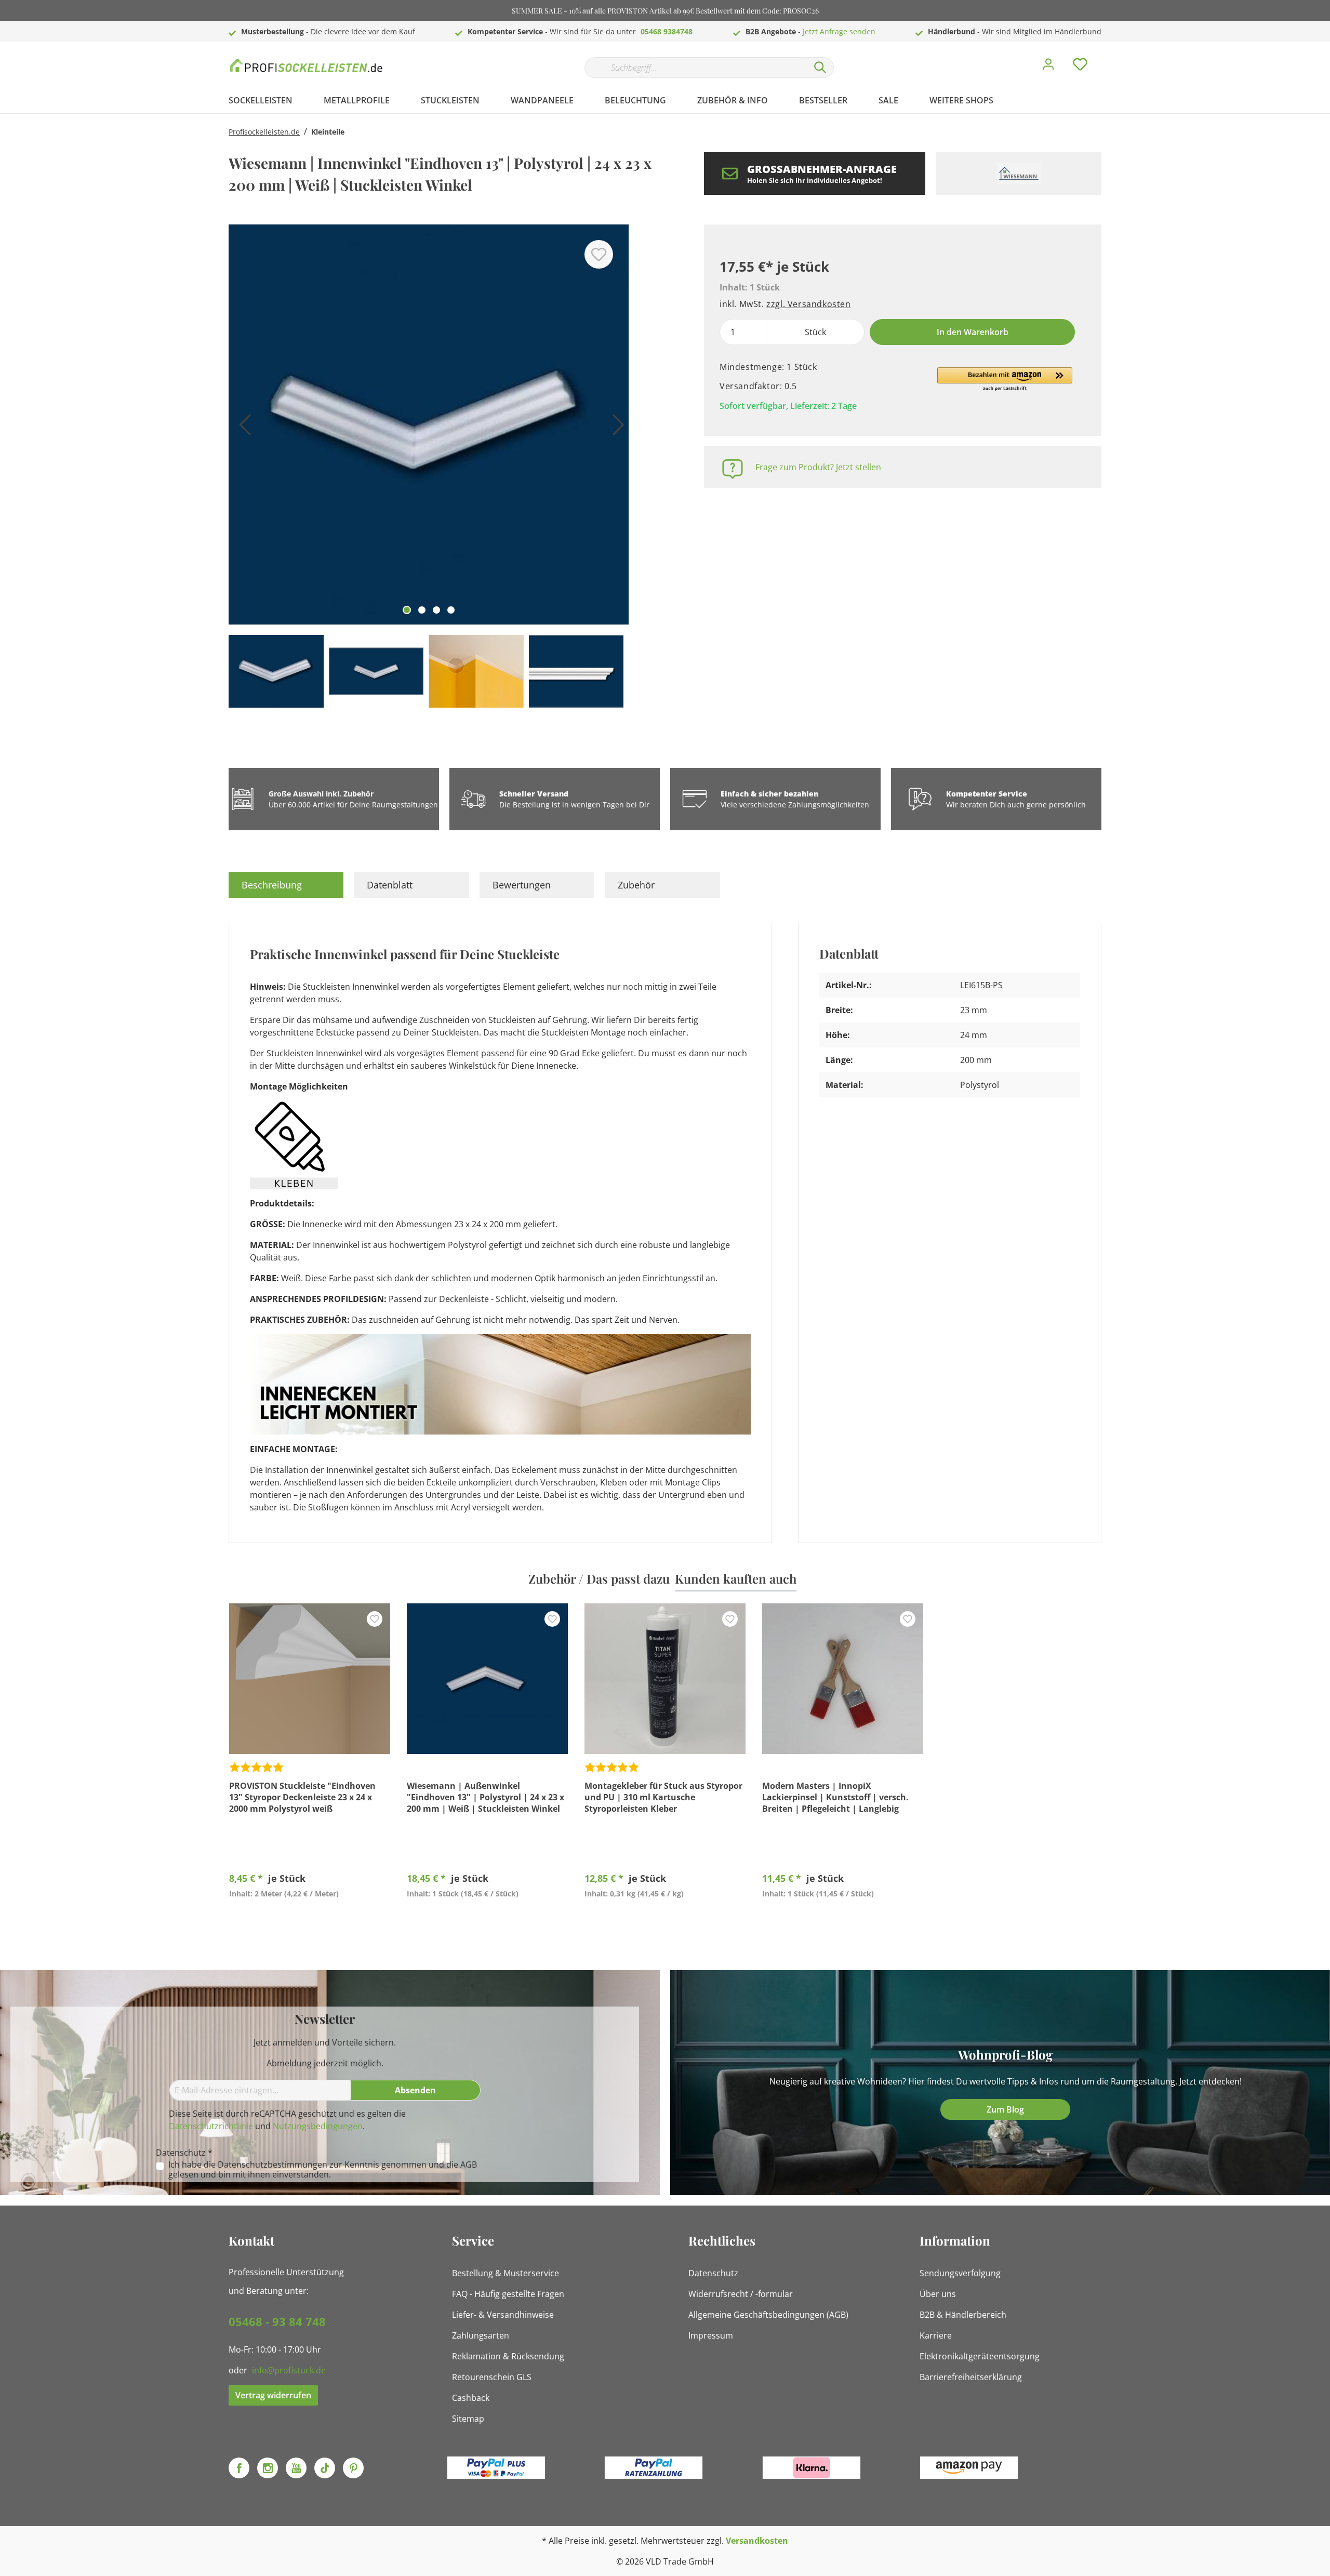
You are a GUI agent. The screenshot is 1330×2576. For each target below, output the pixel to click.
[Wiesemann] (1019, 174)
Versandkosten (757, 2541)
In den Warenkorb (973, 332)
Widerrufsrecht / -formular (741, 2294)
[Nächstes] (616, 428)
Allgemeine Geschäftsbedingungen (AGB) (768, 2315)
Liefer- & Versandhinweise (503, 2315)
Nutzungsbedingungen (318, 2126)
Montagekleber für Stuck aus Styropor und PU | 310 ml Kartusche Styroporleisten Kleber (663, 1797)
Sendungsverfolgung (960, 2273)
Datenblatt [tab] (390, 885)
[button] (1005, 380)
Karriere (936, 2335)
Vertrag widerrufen (273, 2395)
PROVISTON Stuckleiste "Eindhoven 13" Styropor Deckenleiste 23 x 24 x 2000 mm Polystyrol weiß (302, 1797)
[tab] (286, 885)
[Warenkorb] (1106, 57)
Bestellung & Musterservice (506, 2273)
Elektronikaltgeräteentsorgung (980, 2356)
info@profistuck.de (289, 2370)
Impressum (711, 2335)
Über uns (938, 2294)
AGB (469, 2165)
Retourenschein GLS (492, 2377)
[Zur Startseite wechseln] (307, 65)
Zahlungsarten (481, 2335)
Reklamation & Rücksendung (508, 2356)
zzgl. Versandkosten (808, 304)
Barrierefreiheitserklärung (971, 2377)
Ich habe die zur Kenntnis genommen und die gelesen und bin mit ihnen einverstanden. (323, 2170)
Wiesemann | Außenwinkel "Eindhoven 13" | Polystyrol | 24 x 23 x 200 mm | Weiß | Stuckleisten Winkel (486, 1797)
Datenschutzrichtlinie (211, 2126)
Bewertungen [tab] (522, 885)
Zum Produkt (310, 1918)
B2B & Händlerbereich (963, 2315)
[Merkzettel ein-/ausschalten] (599, 254)
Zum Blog (1005, 2109)
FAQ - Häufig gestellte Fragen (508, 2294)
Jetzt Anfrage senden (839, 31)
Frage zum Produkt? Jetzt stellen (818, 467)
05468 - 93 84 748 (277, 2321)
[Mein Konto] (1048, 67)
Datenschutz (713, 2273)
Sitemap (468, 2419)
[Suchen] (820, 68)
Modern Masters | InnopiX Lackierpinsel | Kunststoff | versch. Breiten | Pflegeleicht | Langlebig (835, 1797)
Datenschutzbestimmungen (272, 2165)
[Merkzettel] (1080, 67)
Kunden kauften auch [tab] (736, 1578)
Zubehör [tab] (636, 885)
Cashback (471, 2398)
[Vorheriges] (242, 428)
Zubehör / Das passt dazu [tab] (599, 1578)
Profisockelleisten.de (264, 132)
